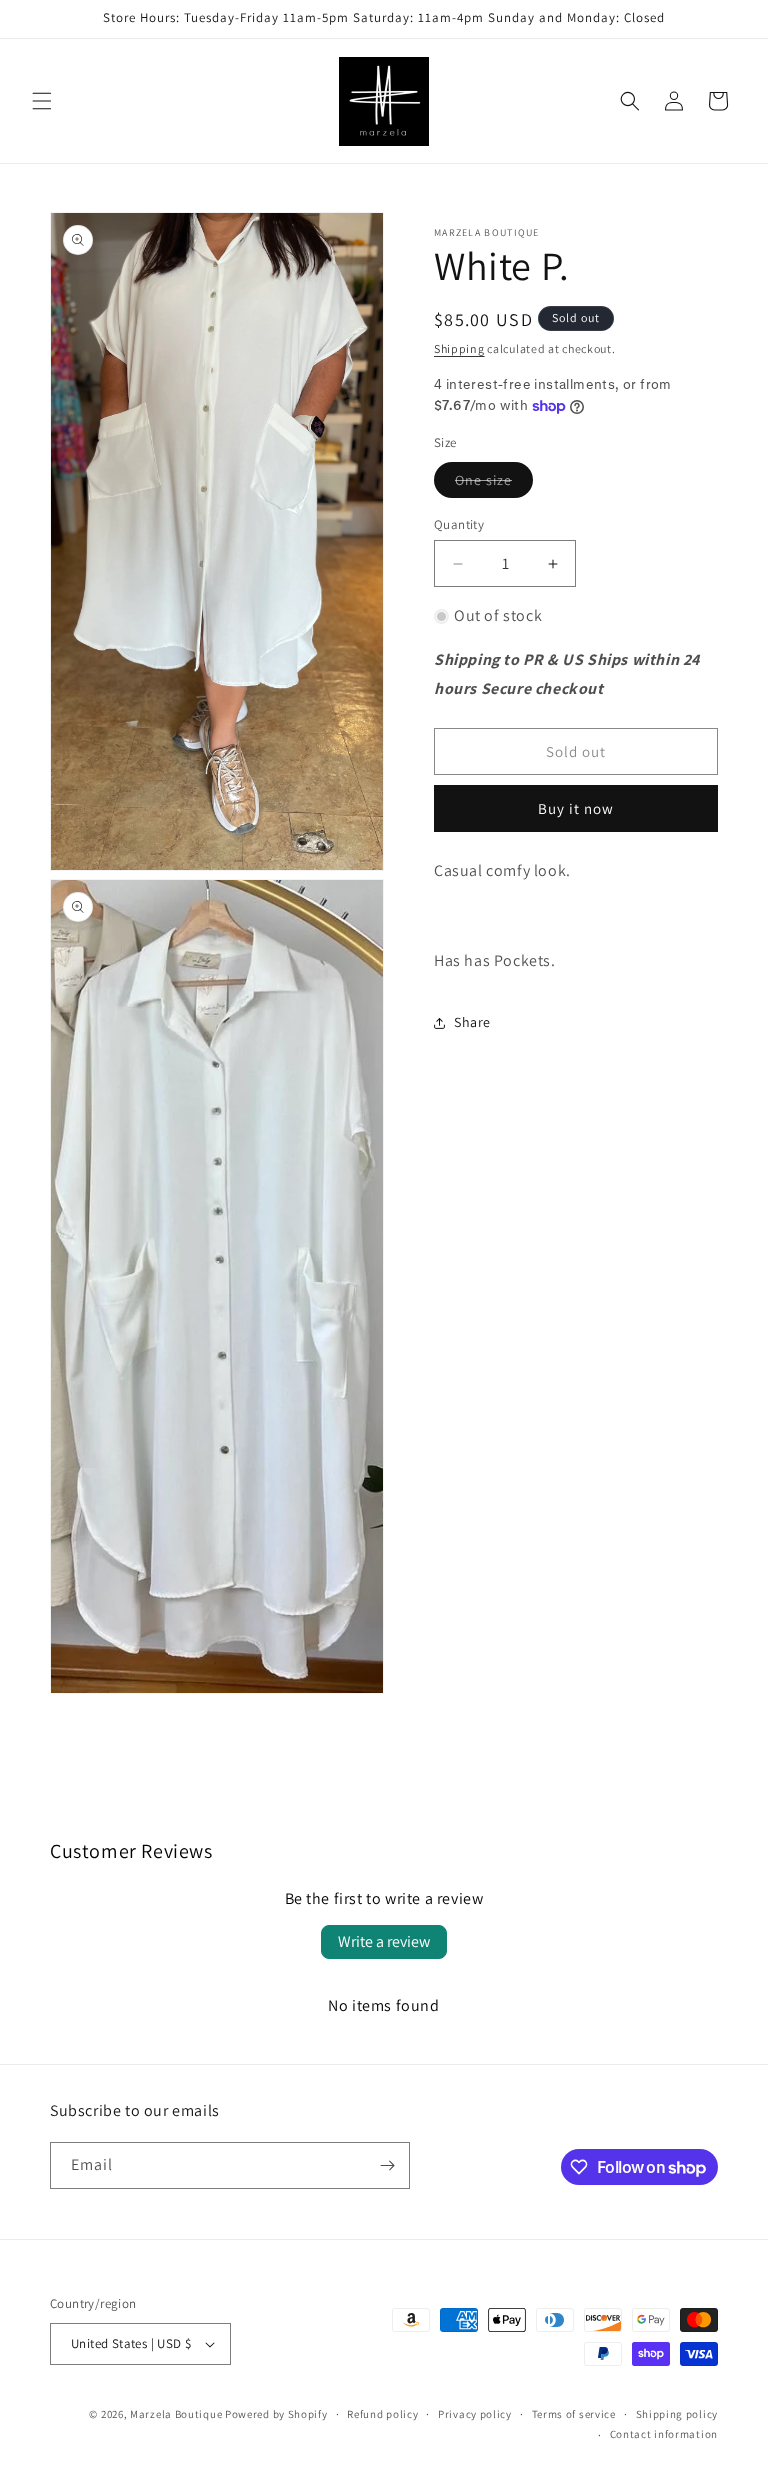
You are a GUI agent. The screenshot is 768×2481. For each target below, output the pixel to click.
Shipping (459, 348)
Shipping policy (677, 2414)
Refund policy (382, 2414)
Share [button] (472, 1022)
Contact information (664, 2434)
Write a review (384, 1941)
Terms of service (574, 2414)
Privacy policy (475, 2414)
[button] (42, 101)
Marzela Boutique (176, 2414)
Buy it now (576, 808)
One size (494, 484)
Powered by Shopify (276, 2414)
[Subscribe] (387, 2165)
